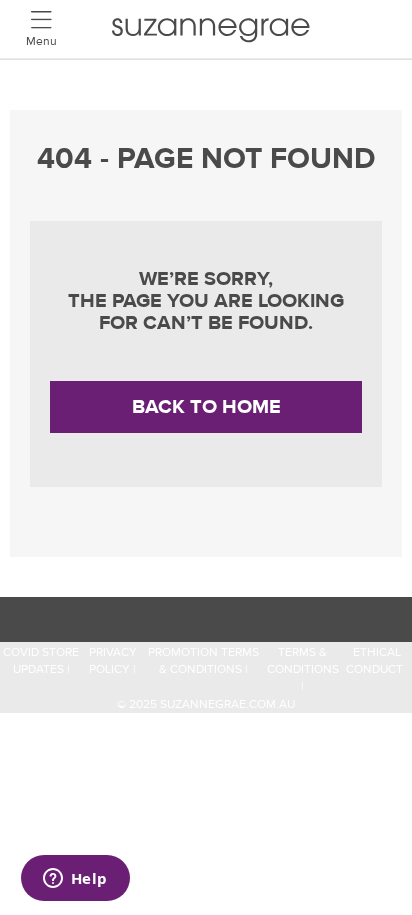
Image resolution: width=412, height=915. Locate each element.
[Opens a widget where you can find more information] (75, 880)
